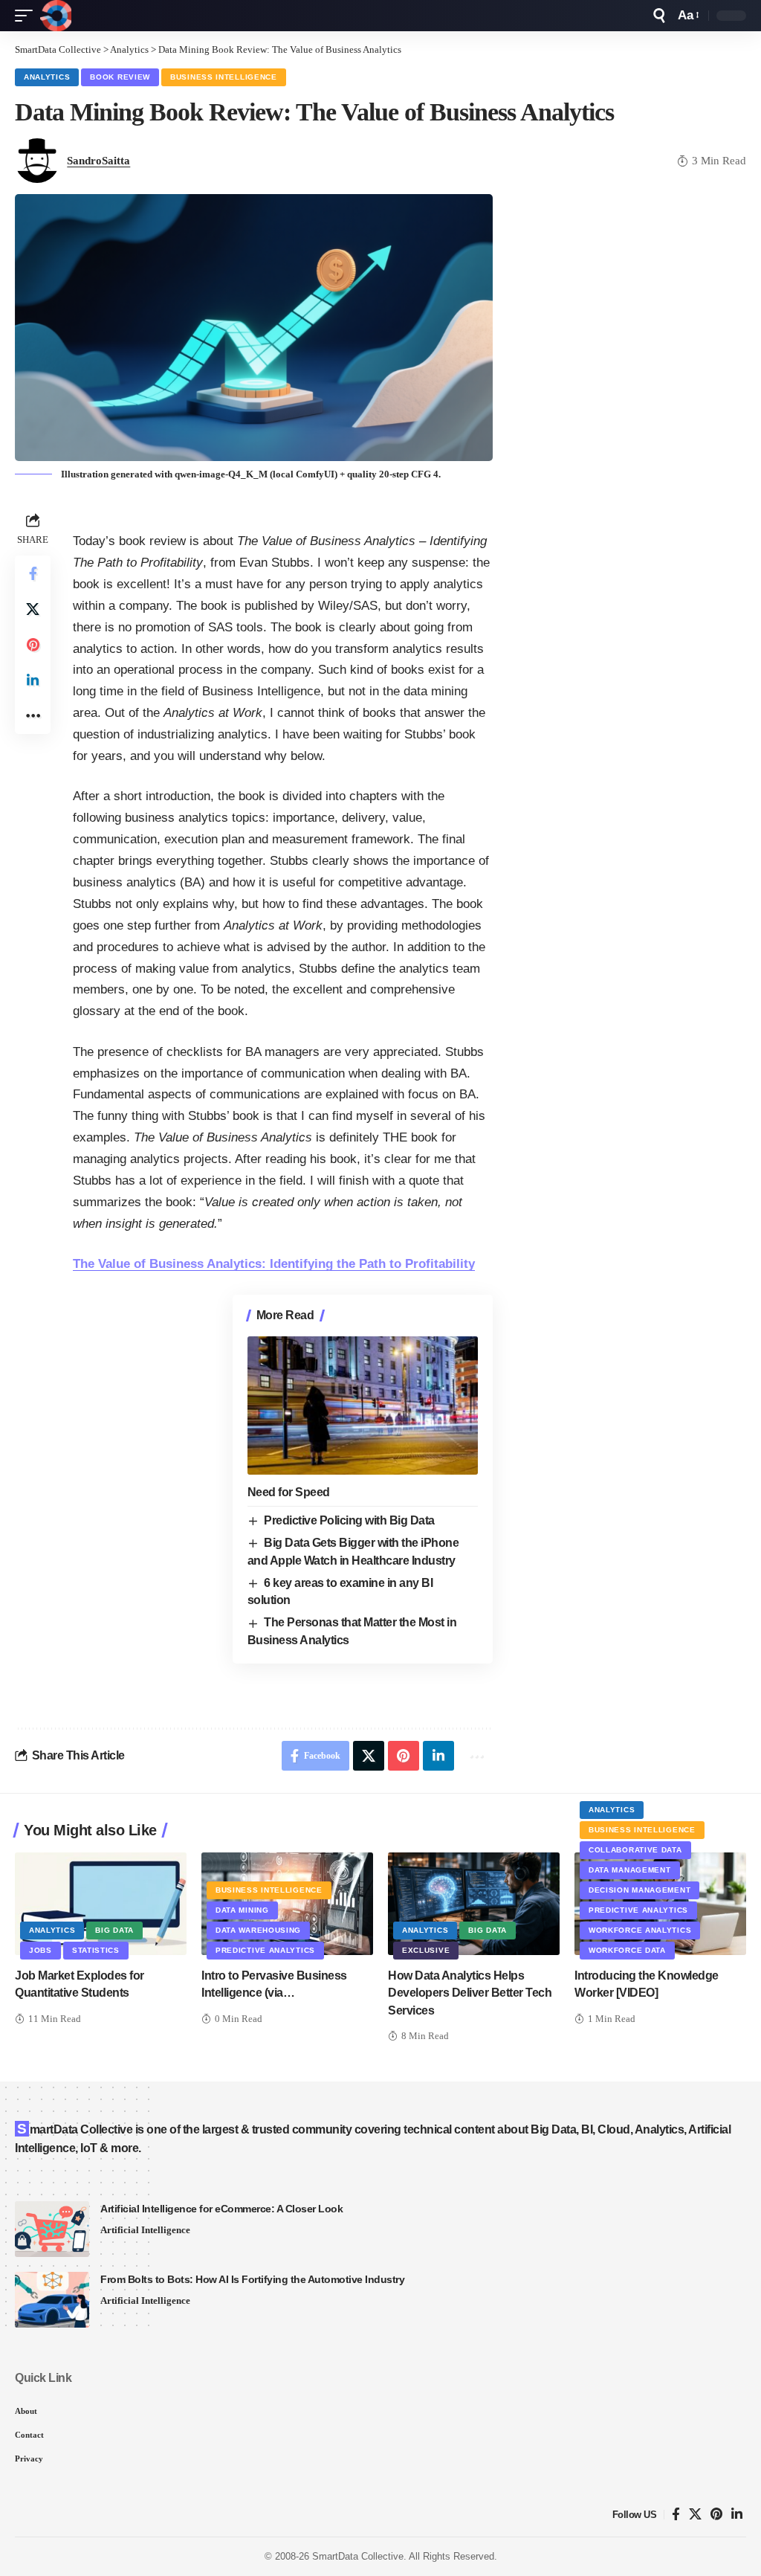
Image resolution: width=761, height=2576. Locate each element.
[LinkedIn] (737, 2515)
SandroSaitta (98, 161)
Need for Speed (289, 1492)
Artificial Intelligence (145, 2230)
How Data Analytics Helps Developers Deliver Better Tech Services (470, 1993)
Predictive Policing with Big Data (349, 1520)
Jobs (41, 1950)
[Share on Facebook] (33, 573)
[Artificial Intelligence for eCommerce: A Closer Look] (52, 2229)
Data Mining (242, 1910)
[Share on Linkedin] (33, 680)
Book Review (120, 77)
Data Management (630, 1870)
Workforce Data (627, 1950)
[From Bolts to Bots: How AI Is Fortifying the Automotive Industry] (52, 2300)
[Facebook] (676, 2515)
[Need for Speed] (363, 1405)
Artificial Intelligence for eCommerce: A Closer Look (221, 2209)
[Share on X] (33, 609)
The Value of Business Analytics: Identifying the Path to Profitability (274, 1264)
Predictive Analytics (265, 1950)
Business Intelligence (224, 77)
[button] (27, 16)
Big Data (114, 1930)
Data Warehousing (258, 1930)
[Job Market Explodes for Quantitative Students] (101, 1904)
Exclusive (426, 1950)
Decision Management (639, 1890)
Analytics (47, 77)
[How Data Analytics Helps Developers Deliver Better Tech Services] (474, 1904)
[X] (695, 2515)
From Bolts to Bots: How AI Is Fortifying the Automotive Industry (252, 2279)
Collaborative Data (635, 1850)
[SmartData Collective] (56, 16)
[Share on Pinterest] (33, 645)
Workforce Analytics (640, 1930)
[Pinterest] (716, 2515)
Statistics (96, 1950)
